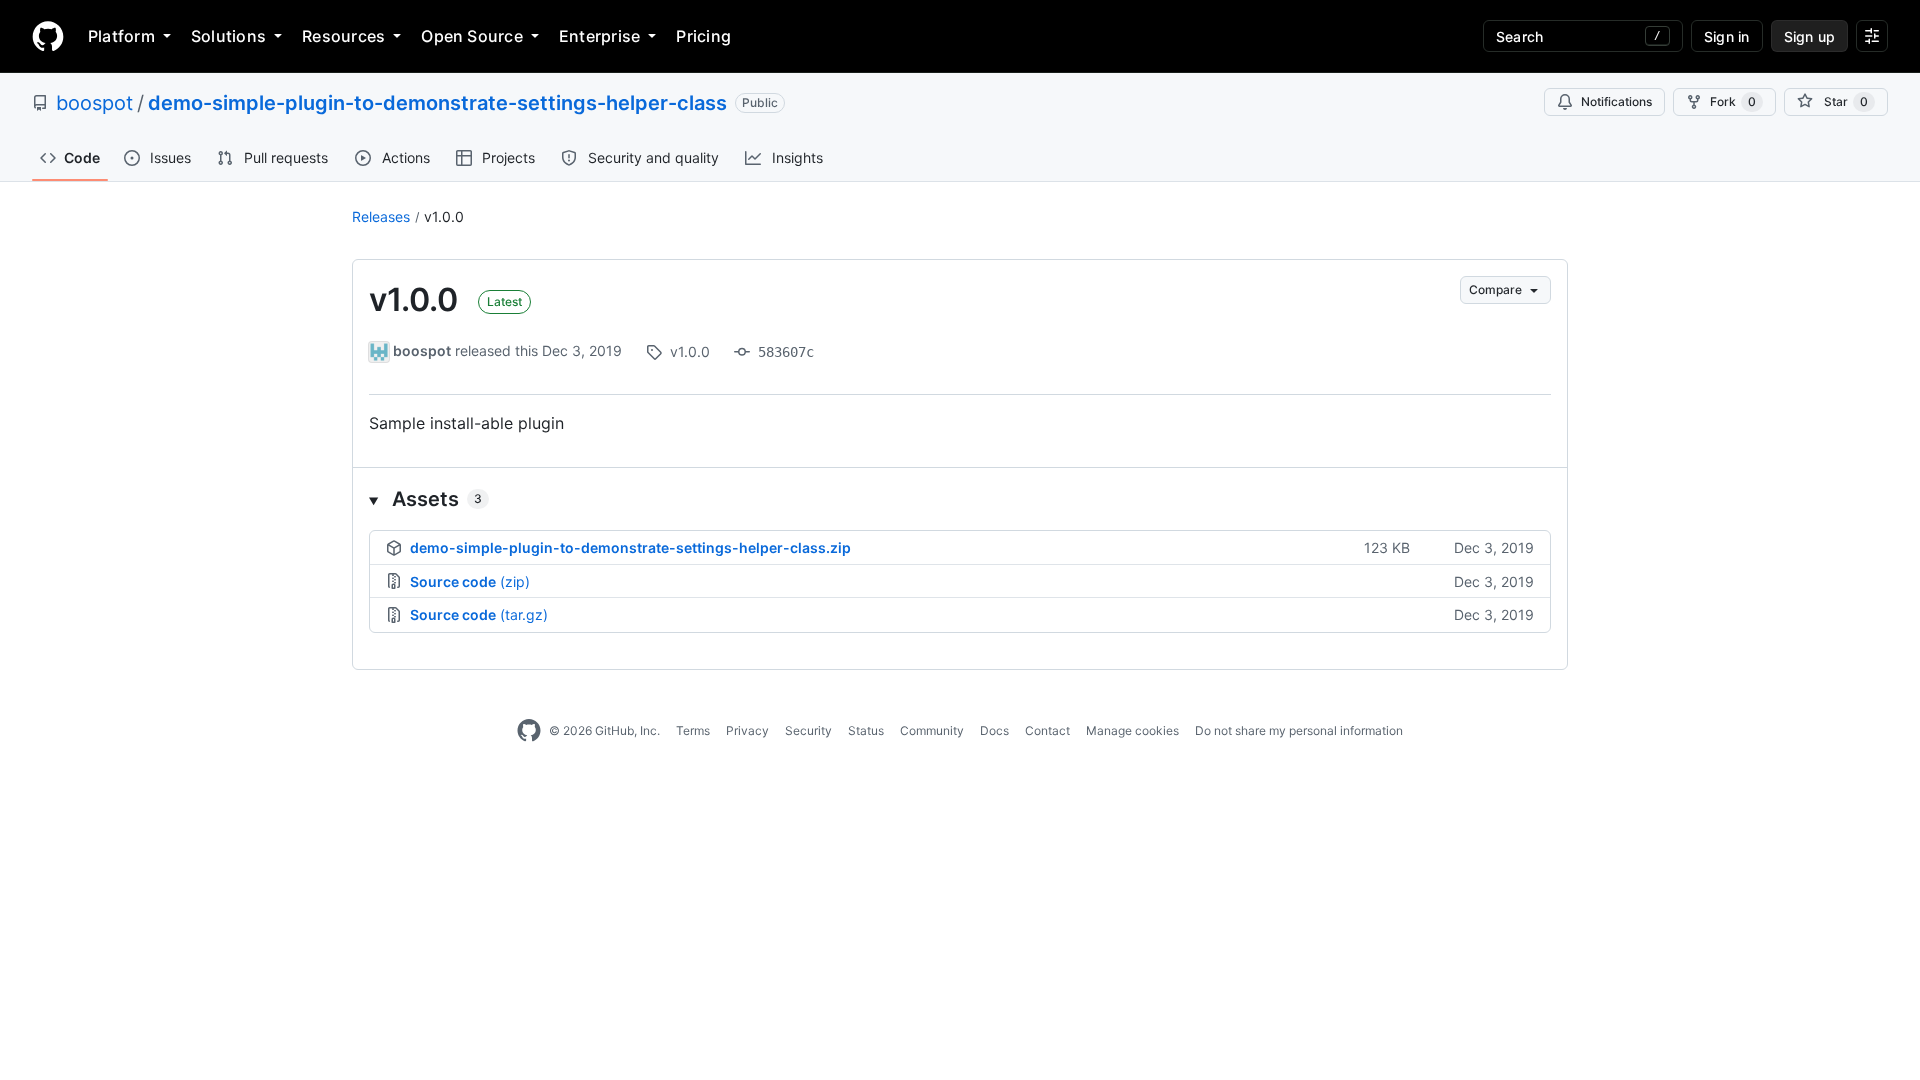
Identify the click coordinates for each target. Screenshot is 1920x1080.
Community (932, 730)
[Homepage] (48, 36)
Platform (121, 36)
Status (866, 730)
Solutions (228, 36)
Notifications (1616, 101)
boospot (94, 103)
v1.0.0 (444, 216)
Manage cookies (1132, 730)
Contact (1047, 730)
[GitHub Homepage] (529, 731)
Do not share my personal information (1299, 730)
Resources (343, 36)
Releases (381, 216)
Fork (1733, 101)
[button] (960, 499)
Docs (994, 730)
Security (808, 730)
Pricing (703, 36)
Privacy (747, 730)
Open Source (472, 36)
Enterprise (599, 36)
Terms (693, 730)
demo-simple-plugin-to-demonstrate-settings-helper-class (437, 103)
